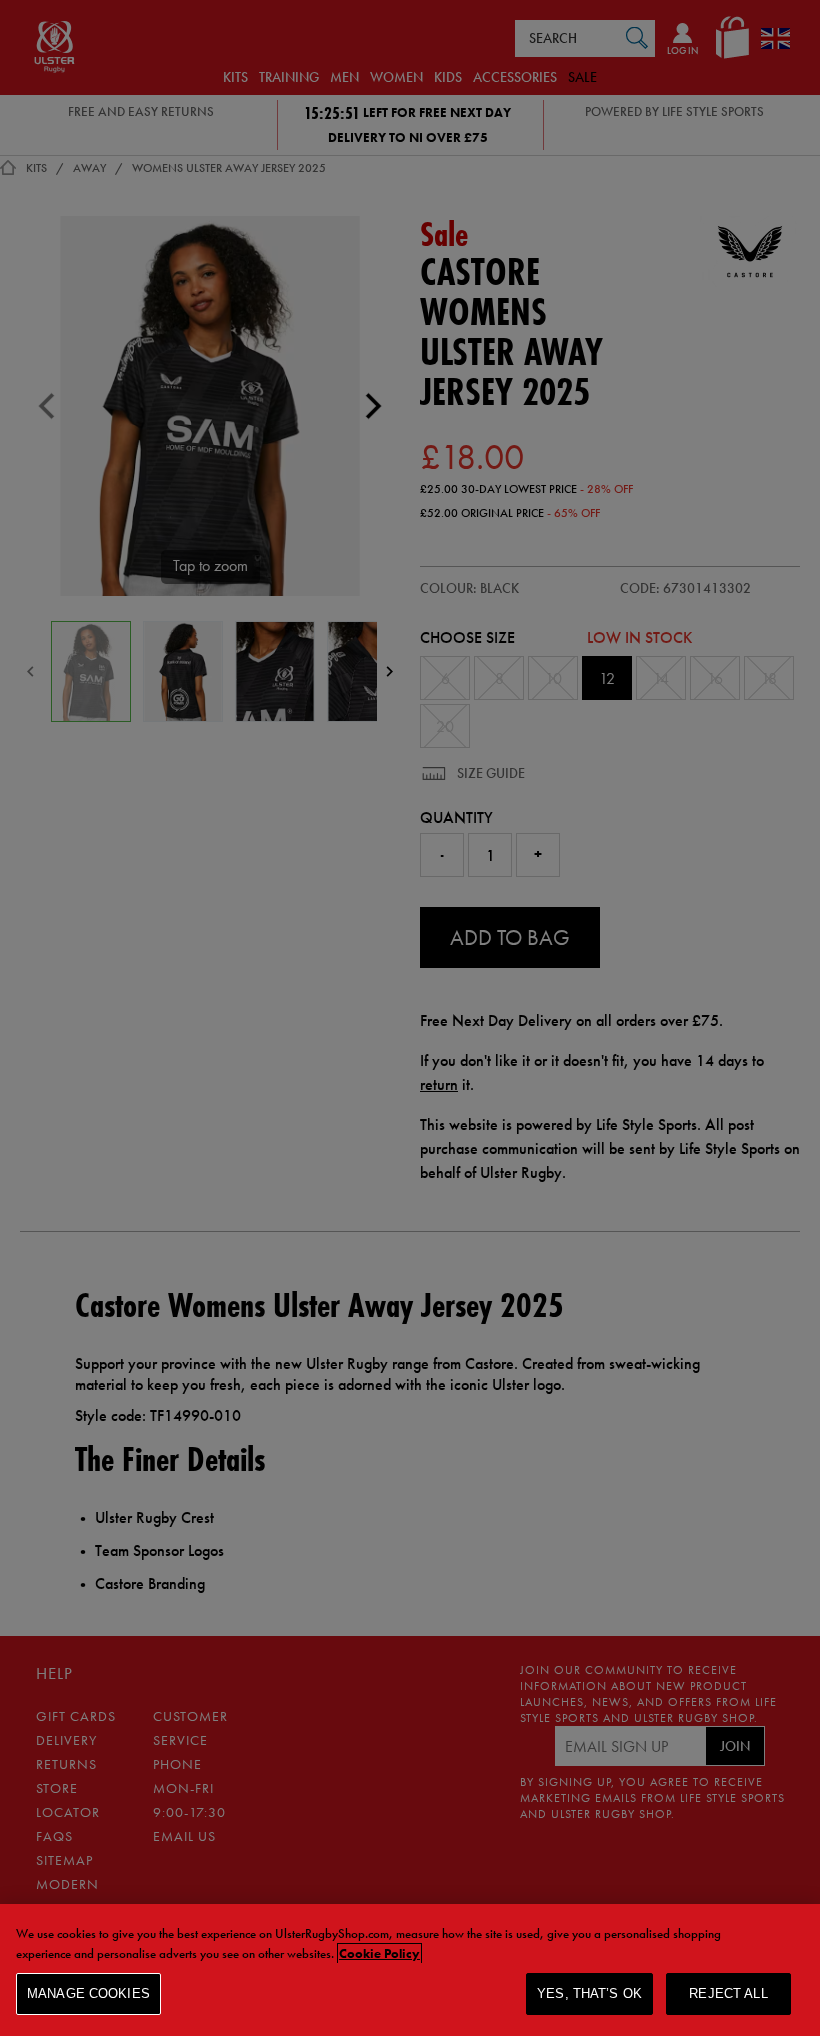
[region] (410, 1970)
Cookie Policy (379, 1953)
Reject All (728, 1993)
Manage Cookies (88, 1993)
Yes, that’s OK (589, 1993)
